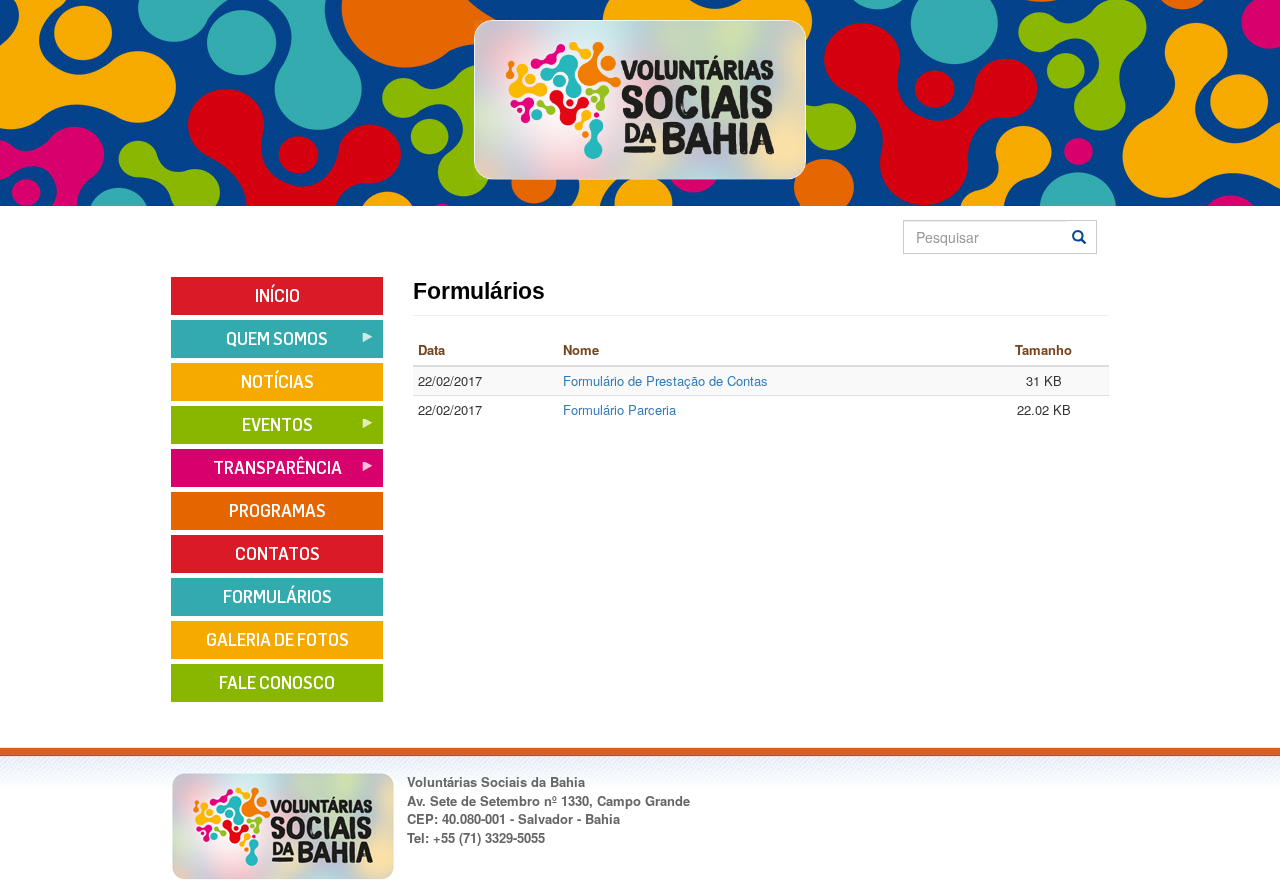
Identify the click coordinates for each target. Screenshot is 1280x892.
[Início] (639, 99)
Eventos (242, 431)
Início (277, 296)
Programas (277, 511)
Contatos (277, 554)
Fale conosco (277, 683)
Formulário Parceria (619, 409)
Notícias (277, 382)
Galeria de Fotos (277, 640)
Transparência (256, 474)
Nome (581, 349)
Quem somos (249, 345)
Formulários (277, 597)
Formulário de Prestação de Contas (665, 380)
